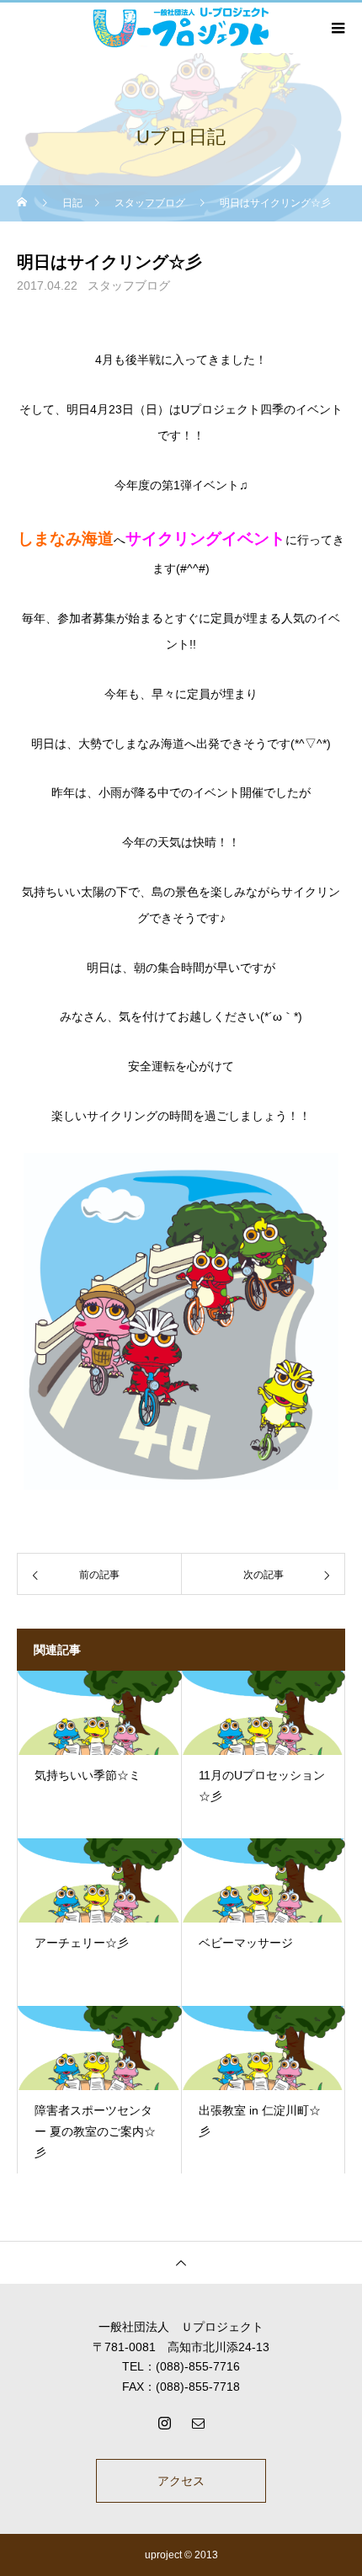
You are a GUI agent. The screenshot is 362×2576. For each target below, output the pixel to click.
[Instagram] (164, 2423)
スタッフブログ (129, 285)
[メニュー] (337, 28)
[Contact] (198, 2423)
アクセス (181, 2481)
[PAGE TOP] (181, 2262)
